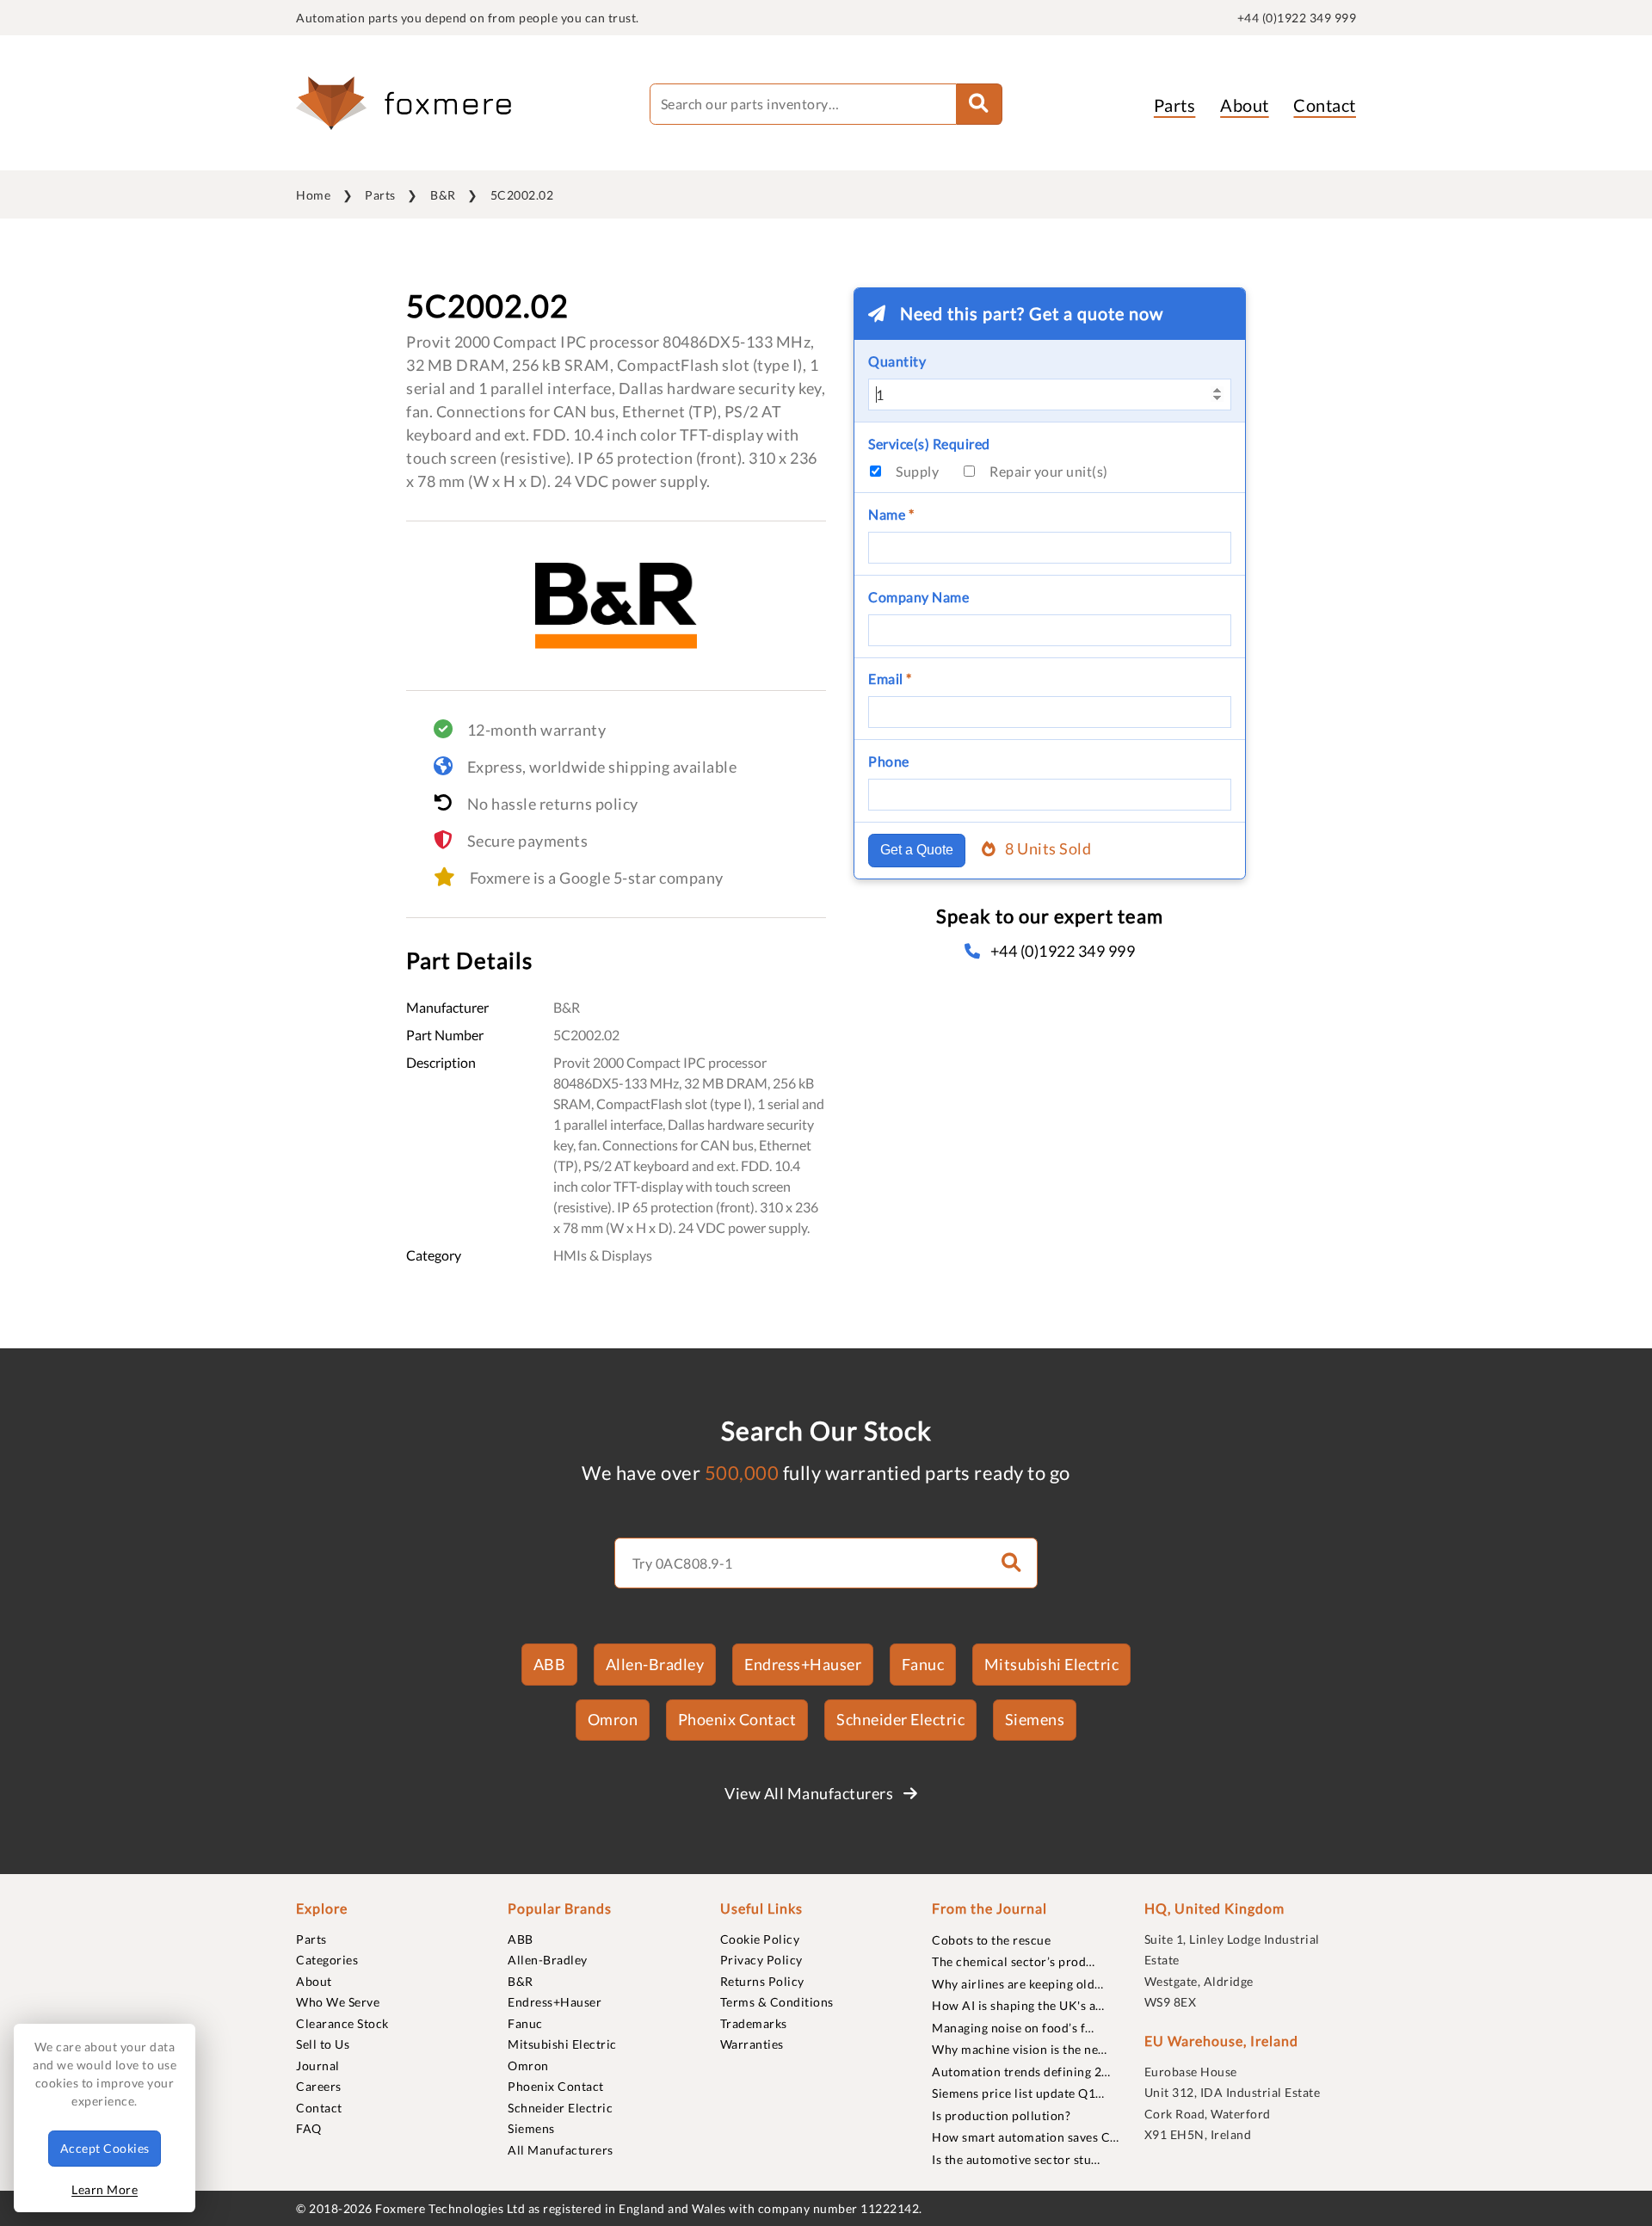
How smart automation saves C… (1026, 2137)
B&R (443, 195)
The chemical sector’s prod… (1014, 1961)
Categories (327, 1960)
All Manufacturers (561, 2150)
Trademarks (754, 2023)
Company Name (918, 597)
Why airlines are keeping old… (1018, 1984)
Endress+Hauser (803, 1664)
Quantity (897, 361)
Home (313, 195)
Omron (613, 1719)
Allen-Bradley (655, 1664)
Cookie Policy (760, 1939)
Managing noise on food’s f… (1013, 2028)
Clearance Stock (342, 2023)
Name (891, 514)
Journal (318, 2066)
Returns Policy (762, 1981)
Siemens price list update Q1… (1018, 2093)
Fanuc (923, 1664)
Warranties (752, 2044)
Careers (319, 2086)
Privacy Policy (761, 1960)
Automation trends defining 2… (1021, 2072)
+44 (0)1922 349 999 (1297, 18)
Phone (889, 761)
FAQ (309, 2128)
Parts (1175, 105)
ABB (550, 1664)
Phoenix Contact (737, 1719)
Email (890, 678)
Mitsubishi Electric (1052, 1664)
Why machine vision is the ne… (1020, 2049)
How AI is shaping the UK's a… (1018, 2005)
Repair (1049, 471)
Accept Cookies (105, 2148)
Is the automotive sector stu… (1016, 2159)
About (1245, 105)
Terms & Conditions (777, 2002)
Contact (1325, 105)
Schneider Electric (900, 1719)
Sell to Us (323, 2044)
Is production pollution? (1001, 2115)
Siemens (1035, 1719)
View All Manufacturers (811, 1793)
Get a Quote (917, 850)
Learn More (105, 2189)
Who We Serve (338, 2002)
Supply (917, 471)
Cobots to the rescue (991, 1940)
